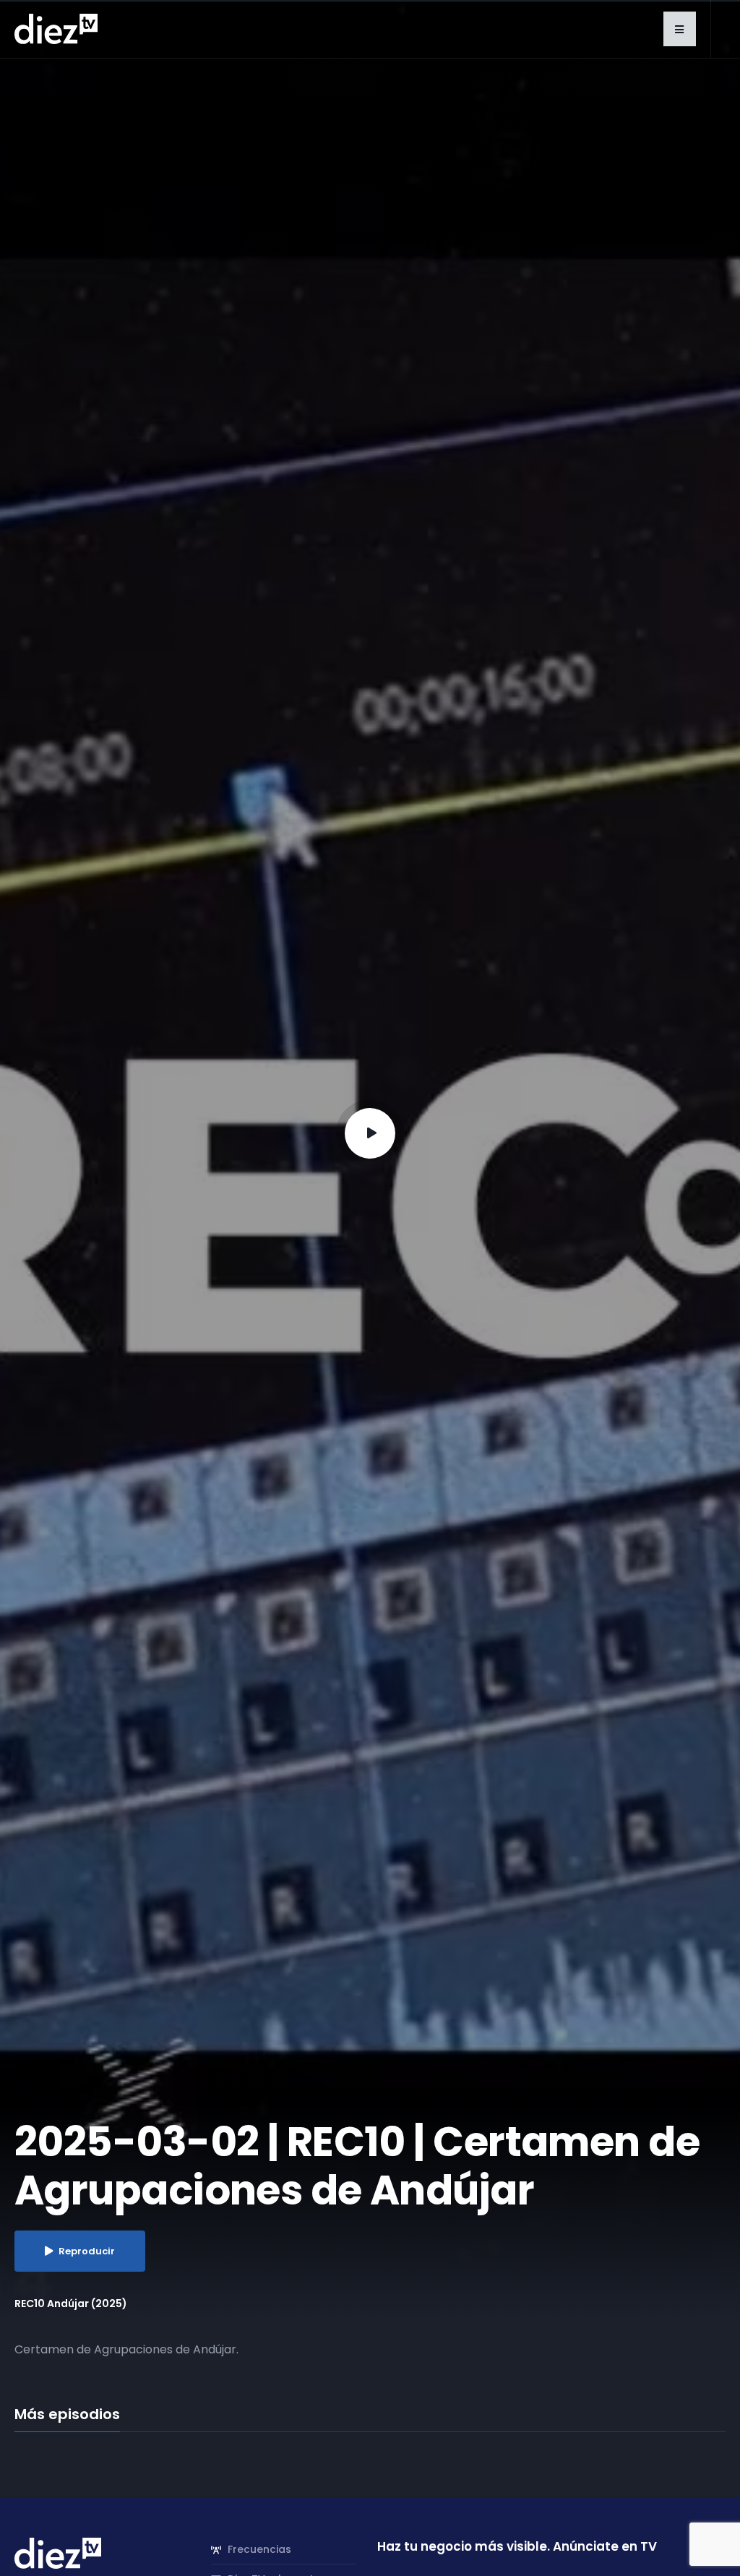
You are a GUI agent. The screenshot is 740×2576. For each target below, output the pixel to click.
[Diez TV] (56, 28)
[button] (680, 29)
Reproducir (87, 2251)
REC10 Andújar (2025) (71, 2304)
